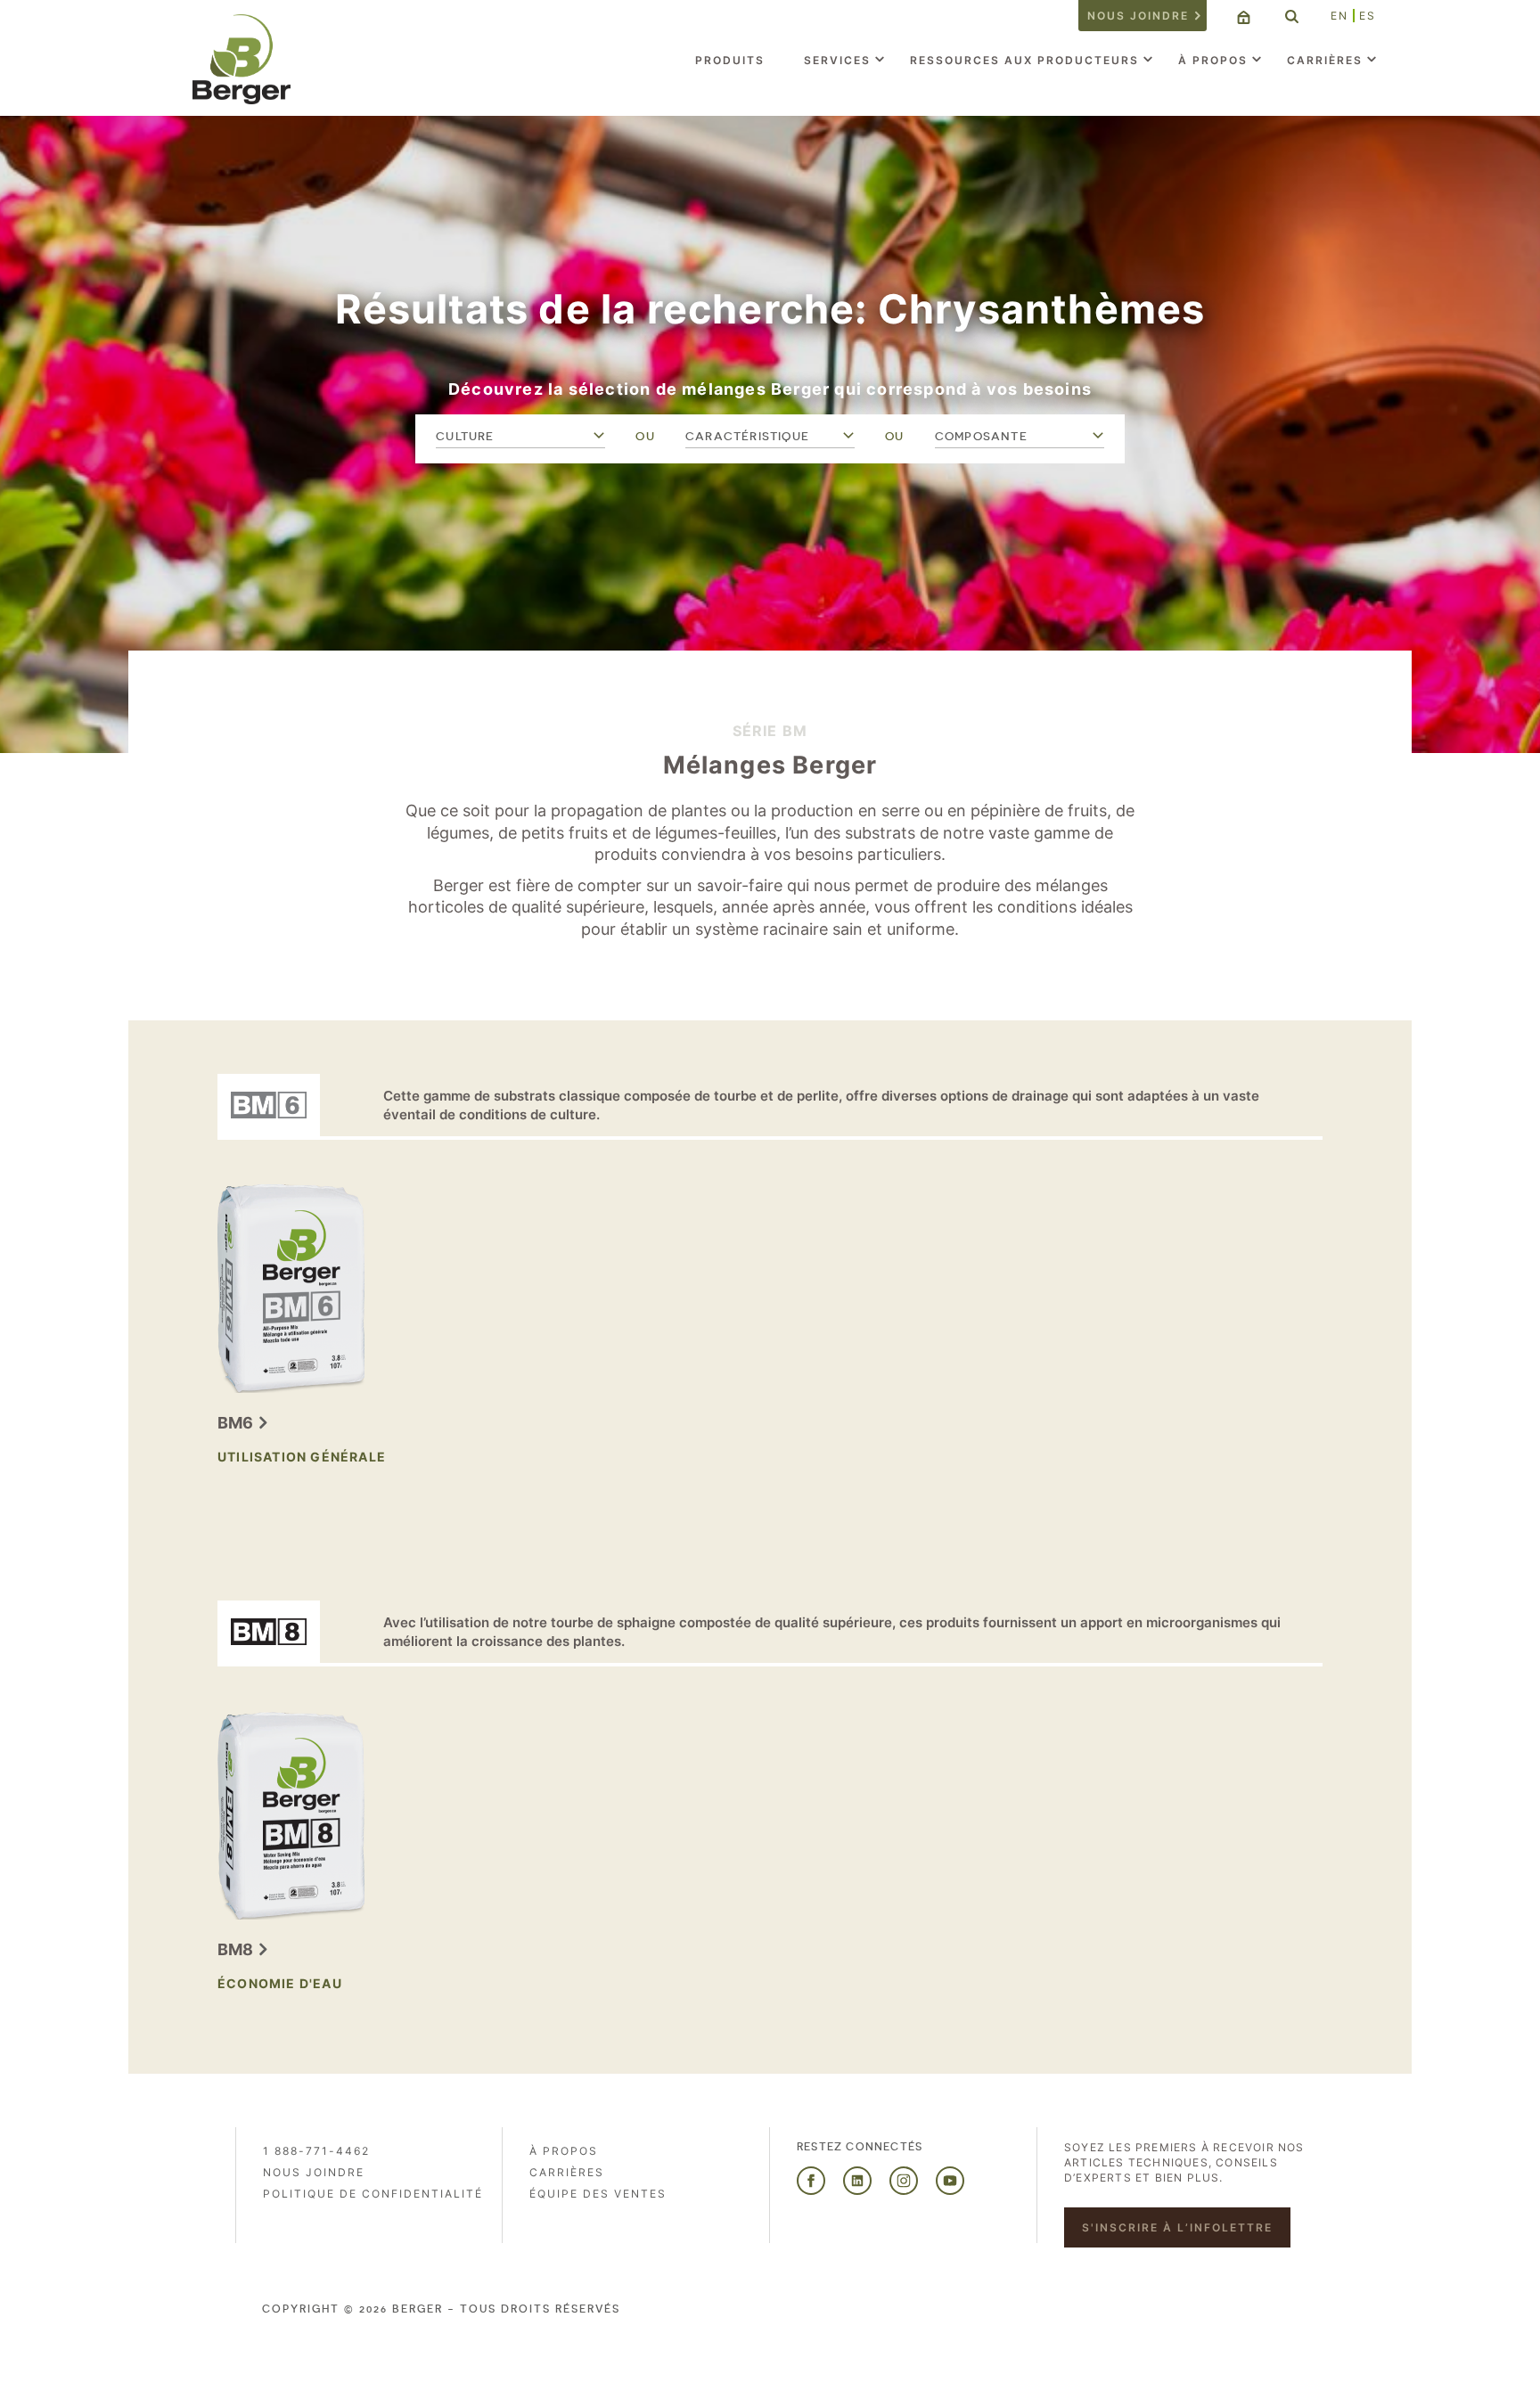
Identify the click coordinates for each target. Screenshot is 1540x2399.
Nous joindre (1138, 16)
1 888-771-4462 (316, 2151)
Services (837, 60)
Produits (730, 60)
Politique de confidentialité (373, 2194)
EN (1339, 16)
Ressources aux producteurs (1024, 60)
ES (1368, 16)
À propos (1213, 60)
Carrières (1325, 60)
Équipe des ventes (598, 2194)
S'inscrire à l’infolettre (1177, 2227)
